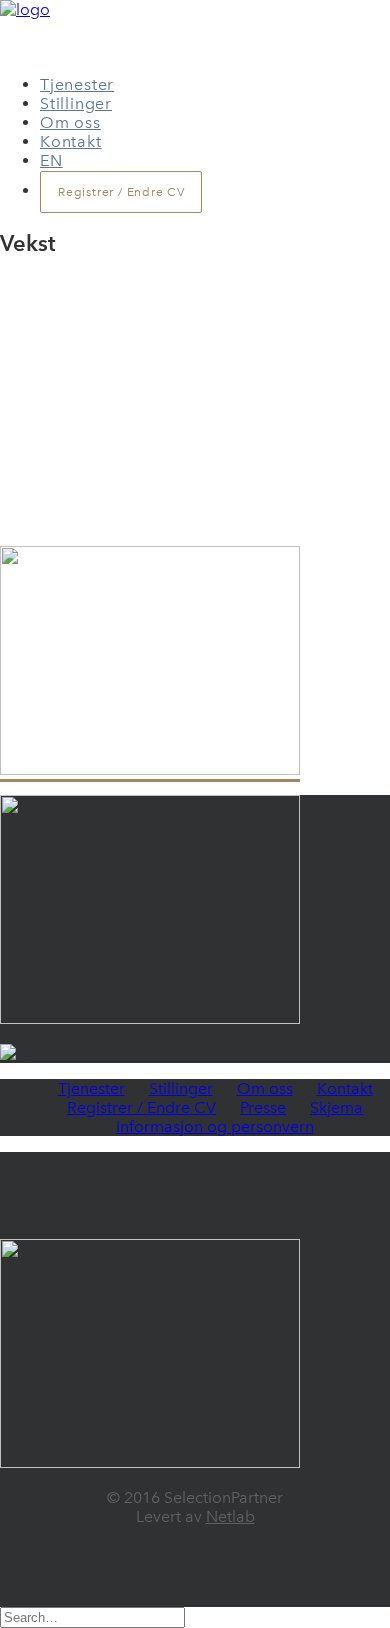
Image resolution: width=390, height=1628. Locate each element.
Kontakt (71, 141)
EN (51, 160)
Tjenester (77, 84)
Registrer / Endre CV (141, 1107)
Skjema (336, 1107)
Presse (263, 1107)
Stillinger (76, 103)
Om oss (70, 122)
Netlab (230, 1516)
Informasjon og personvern (215, 1126)
